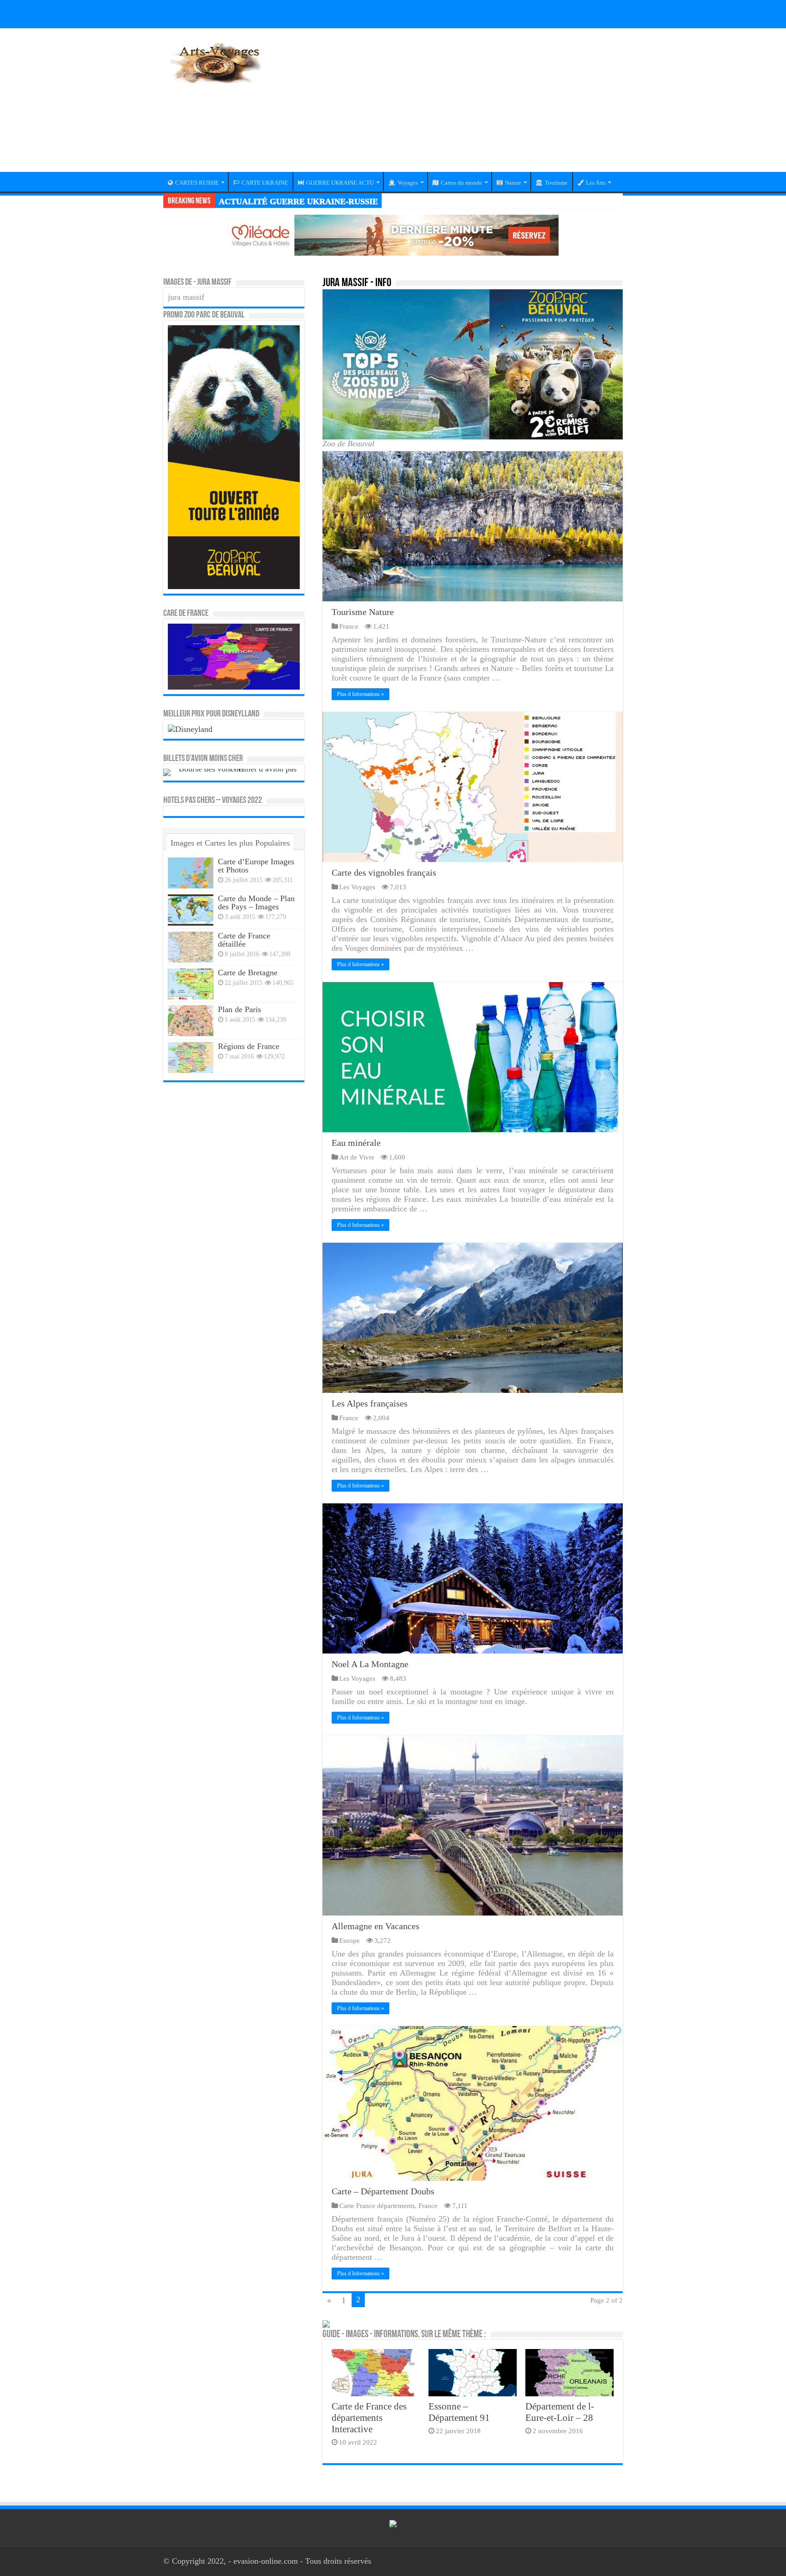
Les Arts (596, 183)
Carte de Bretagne (248, 973)
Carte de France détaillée (244, 940)
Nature (513, 183)
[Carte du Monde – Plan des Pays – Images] (191, 910)
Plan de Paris (239, 1009)
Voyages (408, 183)
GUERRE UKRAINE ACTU (340, 183)
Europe (350, 1940)
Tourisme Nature (363, 612)
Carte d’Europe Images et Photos (256, 866)
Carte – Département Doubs (383, 2191)
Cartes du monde (461, 183)
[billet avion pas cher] (234, 772)
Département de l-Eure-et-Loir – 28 (560, 2412)
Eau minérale (356, 1143)
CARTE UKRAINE (265, 183)
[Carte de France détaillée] (191, 947)
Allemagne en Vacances (375, 1926)
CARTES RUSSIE (197, 183)
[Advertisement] (450, 106)
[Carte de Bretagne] (191, 984)
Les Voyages (357, 887)
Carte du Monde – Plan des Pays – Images (256, 902)
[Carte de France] (234, 656)
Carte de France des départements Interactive (369, 2418)
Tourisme (556, 183)
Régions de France (249, 1046)
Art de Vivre (357, 1157)
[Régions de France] (191, 1058)
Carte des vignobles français (384, 872)
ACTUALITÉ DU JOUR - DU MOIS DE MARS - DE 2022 (323, 202)
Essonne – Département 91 (459, 2412)
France (349, 626)
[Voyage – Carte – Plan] (216, 61)
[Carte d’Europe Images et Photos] (191, 873)
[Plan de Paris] (191, 1021)
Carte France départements (377, 2205)
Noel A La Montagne (370, 1664)
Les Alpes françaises (370, 1403)
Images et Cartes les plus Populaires (230, 843)
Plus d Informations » (360, 694)
